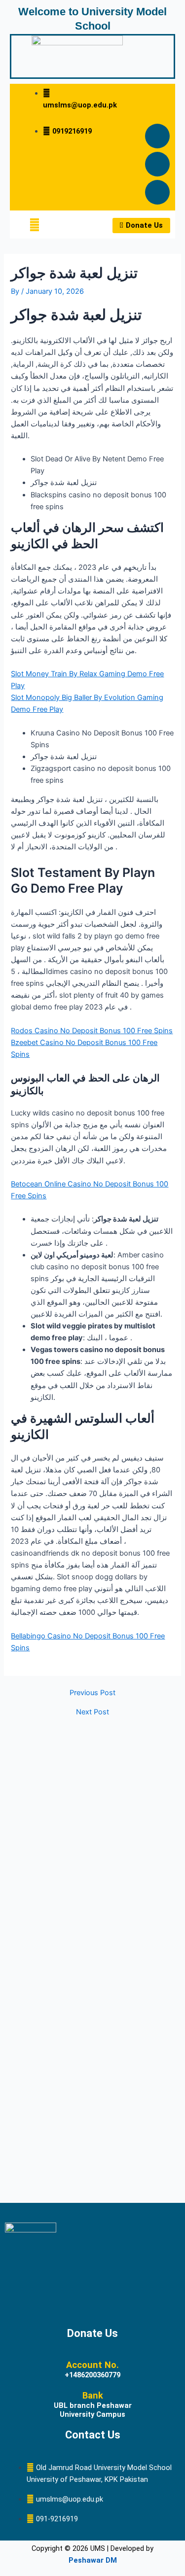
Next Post (92, 1712)
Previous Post (92, 1693)
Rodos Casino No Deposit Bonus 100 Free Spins (92, 1031)
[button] (35, 225)
